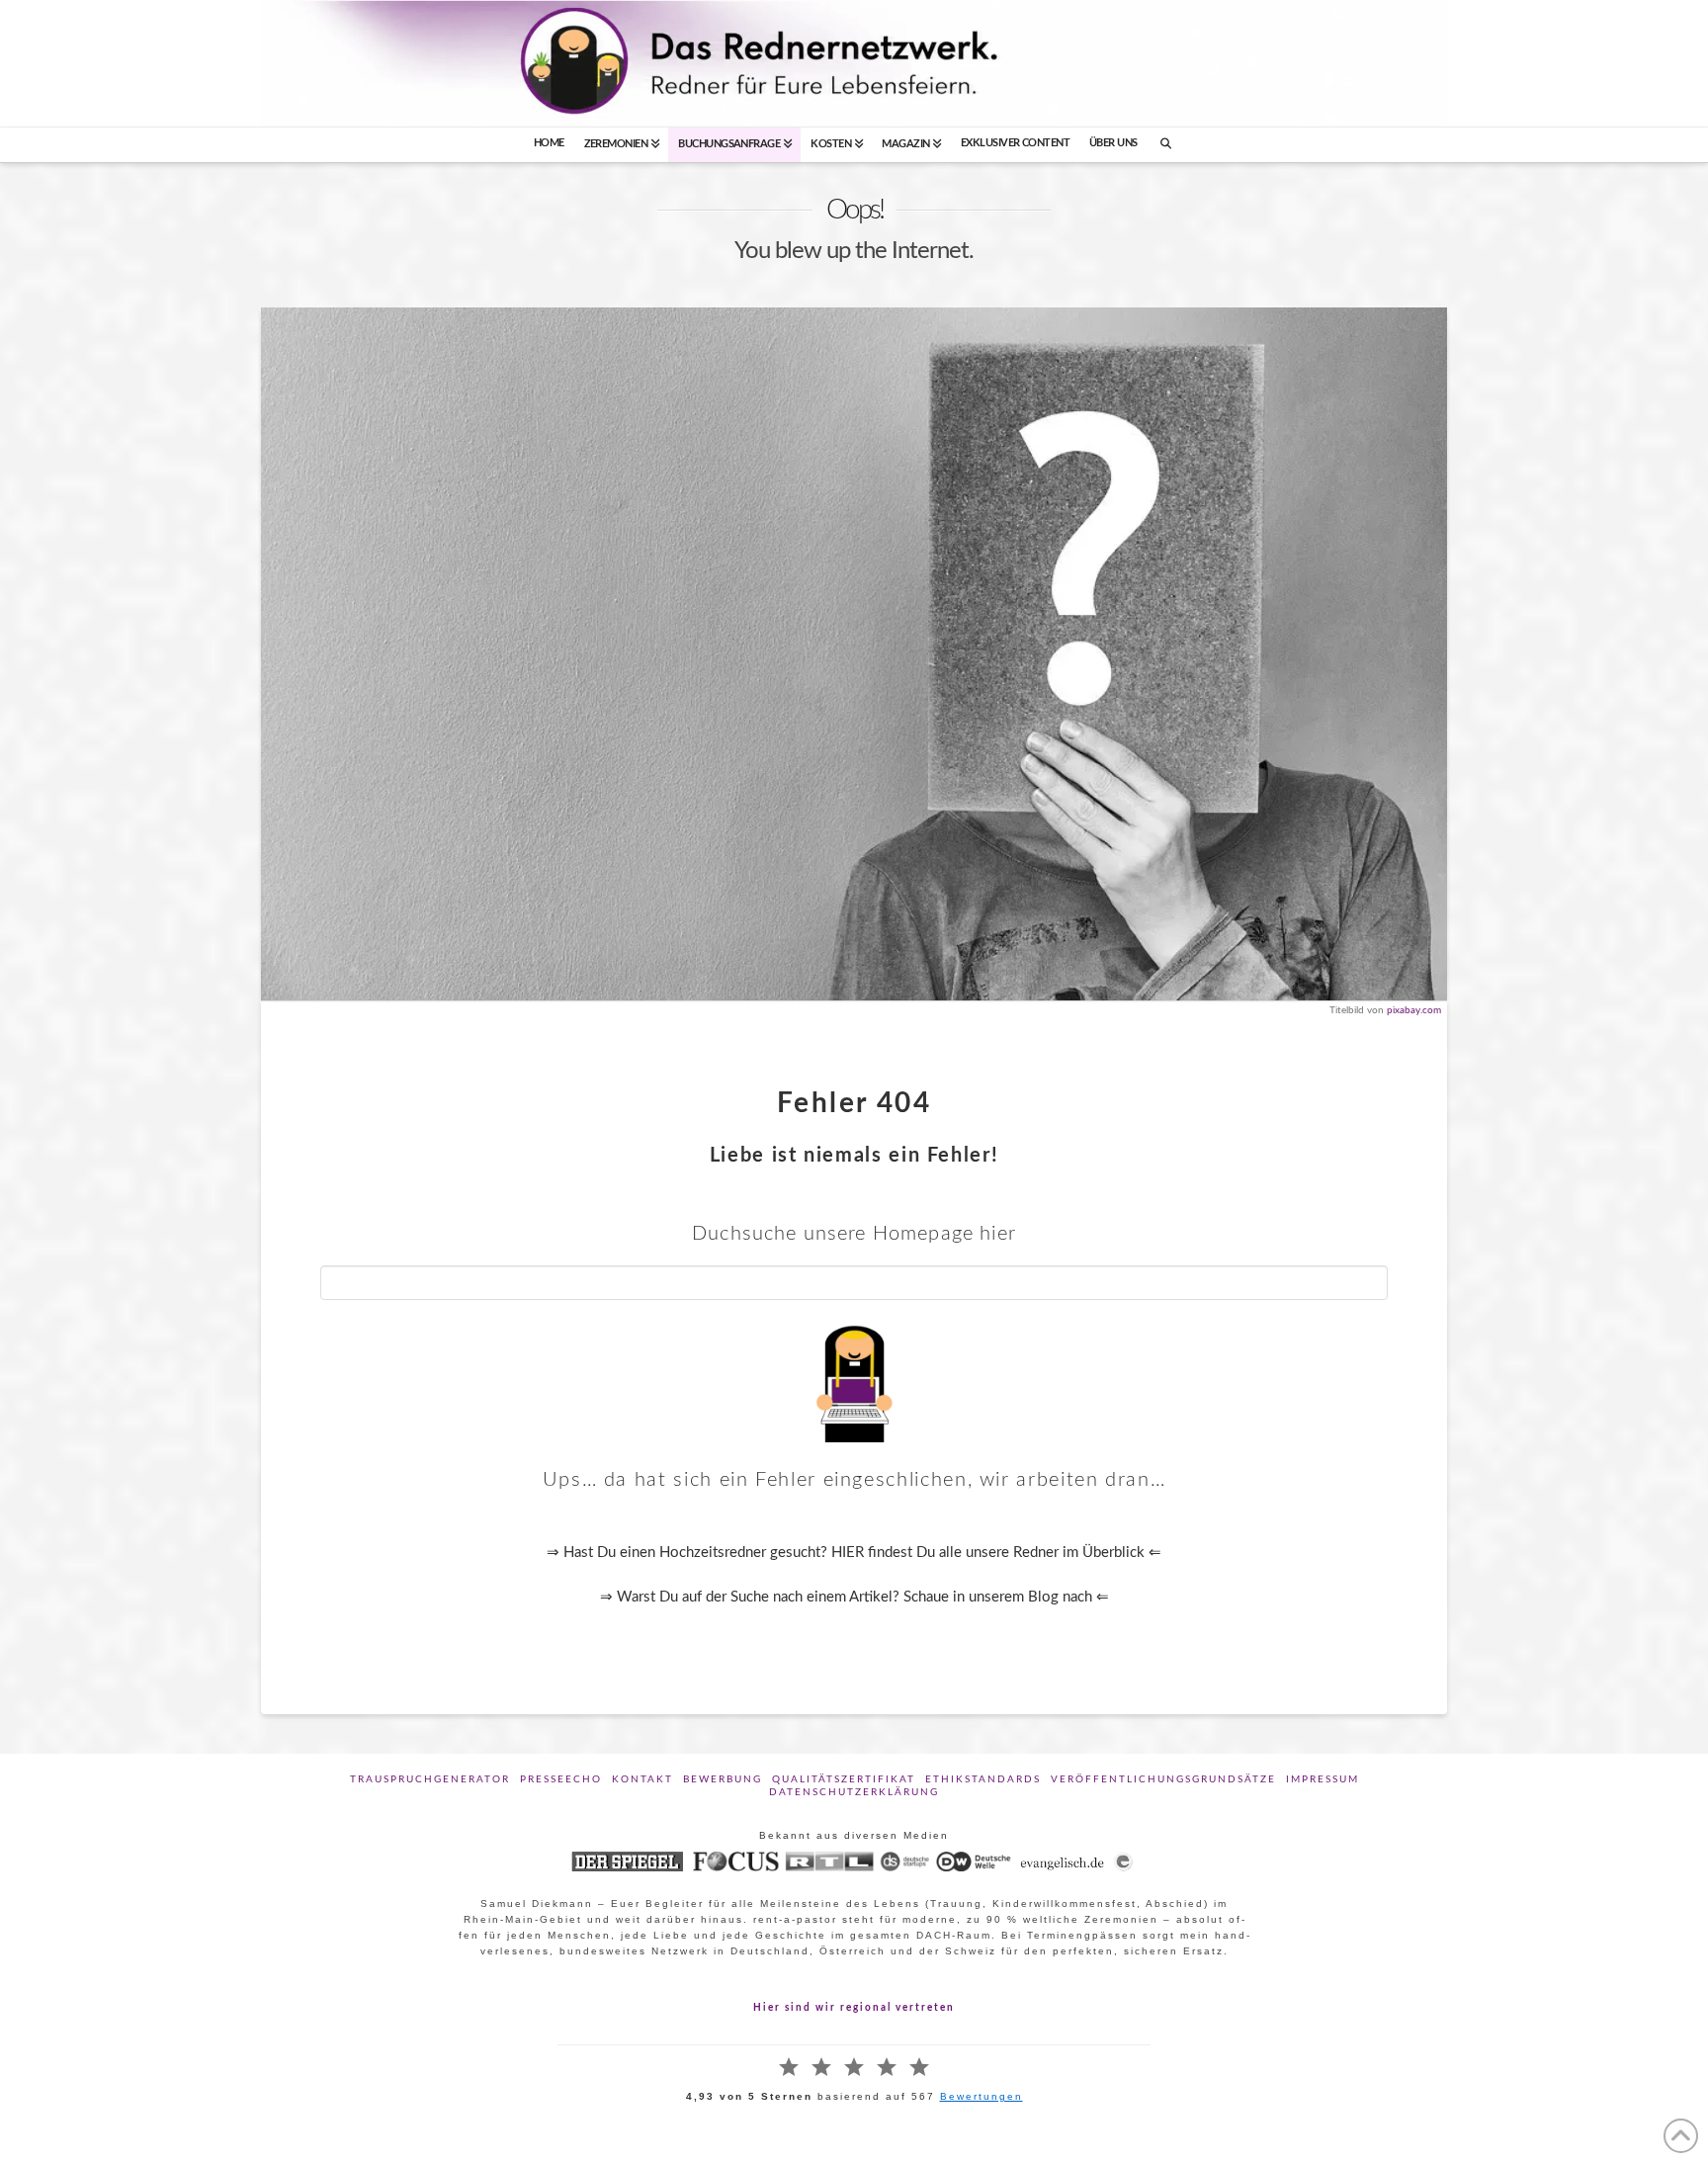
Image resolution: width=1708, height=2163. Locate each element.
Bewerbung (723, 1779)
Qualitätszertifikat (844, 1779)
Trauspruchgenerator (430, 1779)
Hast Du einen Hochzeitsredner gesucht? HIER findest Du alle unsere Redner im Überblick (854, 1553)
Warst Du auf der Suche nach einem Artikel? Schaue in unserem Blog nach (856, 1597)
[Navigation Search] (1166, 145)
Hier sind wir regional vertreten (854, 2008)
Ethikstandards (983, 1779)
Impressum (1323, 1779)
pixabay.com (1414, 1010)
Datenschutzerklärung (854, 1792)
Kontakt (642, 1779)
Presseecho (561, 1779)
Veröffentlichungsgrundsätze (1163, 1779)
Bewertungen (982, 2096)
